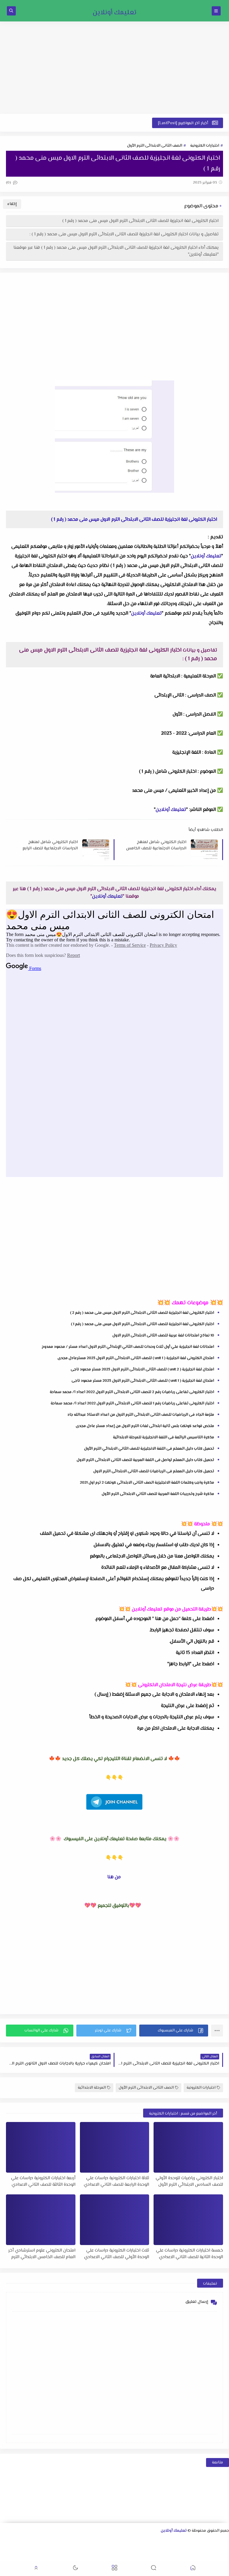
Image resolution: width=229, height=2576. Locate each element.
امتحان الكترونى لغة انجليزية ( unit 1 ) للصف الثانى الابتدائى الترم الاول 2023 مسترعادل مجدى (136, 1358)
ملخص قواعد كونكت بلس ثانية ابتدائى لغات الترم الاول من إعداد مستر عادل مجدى (145, 1426)
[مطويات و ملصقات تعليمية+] (186, 2557)
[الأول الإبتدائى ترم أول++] (25, 2541)
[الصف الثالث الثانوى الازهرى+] (81, 2549)
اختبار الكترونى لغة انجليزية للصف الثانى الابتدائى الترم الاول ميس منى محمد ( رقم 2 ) (142, 1313)
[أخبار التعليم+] (215, 2557)
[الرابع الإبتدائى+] (177, 2549)
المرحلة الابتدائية (92, 2088)
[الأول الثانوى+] (215, 2541)
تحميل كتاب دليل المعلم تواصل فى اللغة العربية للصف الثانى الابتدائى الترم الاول (145, 1460)
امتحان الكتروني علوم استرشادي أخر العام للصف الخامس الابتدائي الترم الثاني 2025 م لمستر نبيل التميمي (42, 2254)
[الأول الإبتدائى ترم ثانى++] (15, 2541)
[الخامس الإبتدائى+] (148, 2549)
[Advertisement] (114, 68)
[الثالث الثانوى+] (158, 2541)
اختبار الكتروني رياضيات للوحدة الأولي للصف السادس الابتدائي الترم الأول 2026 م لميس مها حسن (189, 2181)
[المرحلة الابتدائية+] (72, 2549)
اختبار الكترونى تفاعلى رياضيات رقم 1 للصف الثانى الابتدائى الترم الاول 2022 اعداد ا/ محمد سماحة (132, 1403)
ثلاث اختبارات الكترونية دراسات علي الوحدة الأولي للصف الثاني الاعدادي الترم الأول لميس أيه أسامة (117, 2254)
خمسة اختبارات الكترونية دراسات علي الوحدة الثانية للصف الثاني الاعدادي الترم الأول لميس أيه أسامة (189, 2254)
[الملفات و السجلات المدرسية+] (177, 2557)
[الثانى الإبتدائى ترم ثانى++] (215, 2549)
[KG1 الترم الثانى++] (34, 2549)
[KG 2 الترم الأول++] (14, 2549)
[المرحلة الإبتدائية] (44, 2541)
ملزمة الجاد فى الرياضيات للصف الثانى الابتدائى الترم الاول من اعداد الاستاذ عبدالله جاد (141, 1415)
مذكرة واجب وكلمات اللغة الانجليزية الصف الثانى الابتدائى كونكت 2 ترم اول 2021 (147, 1483)
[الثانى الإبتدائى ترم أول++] (224, 2549)
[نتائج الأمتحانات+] (158, 2557)
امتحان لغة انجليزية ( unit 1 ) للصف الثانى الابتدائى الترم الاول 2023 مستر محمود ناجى (143, 1381)
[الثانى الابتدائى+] (6, 2541)
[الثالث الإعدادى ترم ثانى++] (53, 2541)
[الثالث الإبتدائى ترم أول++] (196, 2549)
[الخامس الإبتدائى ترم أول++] (139, 2549)
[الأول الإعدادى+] (130, 2541)
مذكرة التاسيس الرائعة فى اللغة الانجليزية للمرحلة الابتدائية (164, 1437)
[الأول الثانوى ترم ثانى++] (196, 2541)
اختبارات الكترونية (205, 146)
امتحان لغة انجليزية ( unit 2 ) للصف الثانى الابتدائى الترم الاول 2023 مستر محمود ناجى (142, 1369)
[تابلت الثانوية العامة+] (205, 2557)
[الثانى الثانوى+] (187, 2541)
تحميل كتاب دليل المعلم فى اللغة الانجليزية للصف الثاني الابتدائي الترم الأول (149, 1449)
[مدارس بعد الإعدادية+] (167, 2557)
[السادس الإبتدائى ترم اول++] (110, 2549)
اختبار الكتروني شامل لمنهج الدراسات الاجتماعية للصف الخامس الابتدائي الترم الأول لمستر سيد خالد (156, 845)
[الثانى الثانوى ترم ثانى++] (168, 2541)
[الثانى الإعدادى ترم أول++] (91, 2541)
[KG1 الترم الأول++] (43, 2549)
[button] (174, 2031)
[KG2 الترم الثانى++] (5, 2549)
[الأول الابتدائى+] (34, 2541)
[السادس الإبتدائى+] (119, 2549)
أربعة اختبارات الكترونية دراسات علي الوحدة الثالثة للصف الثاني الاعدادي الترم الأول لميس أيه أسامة (43, 2181)
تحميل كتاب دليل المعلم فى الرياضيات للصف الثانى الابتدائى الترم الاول (154, 1471)
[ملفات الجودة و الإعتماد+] (196, 2557)
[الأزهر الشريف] (91, 2549)
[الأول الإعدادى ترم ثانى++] (110, 2541)
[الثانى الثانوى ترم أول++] (177, 2541)
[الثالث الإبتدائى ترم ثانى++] (186, 2549)
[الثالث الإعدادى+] (72, 2541)
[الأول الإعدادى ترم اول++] (120, 2541)
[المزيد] (224, 2557)
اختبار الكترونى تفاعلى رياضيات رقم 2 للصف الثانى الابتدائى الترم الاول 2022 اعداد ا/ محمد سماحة (132, 1392)
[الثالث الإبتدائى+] (205, 2549)
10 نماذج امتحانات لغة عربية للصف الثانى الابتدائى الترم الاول (163, 1336)
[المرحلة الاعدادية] (139, 2541)
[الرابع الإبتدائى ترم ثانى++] (158, 2549)
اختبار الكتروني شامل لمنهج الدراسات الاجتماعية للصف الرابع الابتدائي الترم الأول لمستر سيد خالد (50, 845)
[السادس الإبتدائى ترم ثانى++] (100, 2549)
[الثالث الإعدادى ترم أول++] (63, 2541)
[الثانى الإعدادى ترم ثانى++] (82, 2541)
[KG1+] (53, 2549)
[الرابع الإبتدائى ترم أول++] (167, 2549)
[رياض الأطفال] (62, 2549)
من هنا (114, 1877)
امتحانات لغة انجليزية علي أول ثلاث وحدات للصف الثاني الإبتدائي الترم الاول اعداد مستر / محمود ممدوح (128, 1347)
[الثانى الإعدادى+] (101, 2541)
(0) (9, 183)
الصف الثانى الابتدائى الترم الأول (155, 146)
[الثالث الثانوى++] (149, 2541)
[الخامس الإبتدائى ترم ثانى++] (129, 2549)
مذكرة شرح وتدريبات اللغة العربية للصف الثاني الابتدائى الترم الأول (158, 1494)
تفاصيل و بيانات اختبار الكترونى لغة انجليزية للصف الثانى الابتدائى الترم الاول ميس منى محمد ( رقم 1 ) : (124, 234)
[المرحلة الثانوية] (225, 2541)
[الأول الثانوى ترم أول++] (206, 2541)
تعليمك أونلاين (114, 13)
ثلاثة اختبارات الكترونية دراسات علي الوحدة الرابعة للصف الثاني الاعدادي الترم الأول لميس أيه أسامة (116, 2181)
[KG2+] (24, 2549)
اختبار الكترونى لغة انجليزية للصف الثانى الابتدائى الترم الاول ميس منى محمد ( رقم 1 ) (140, 221)
